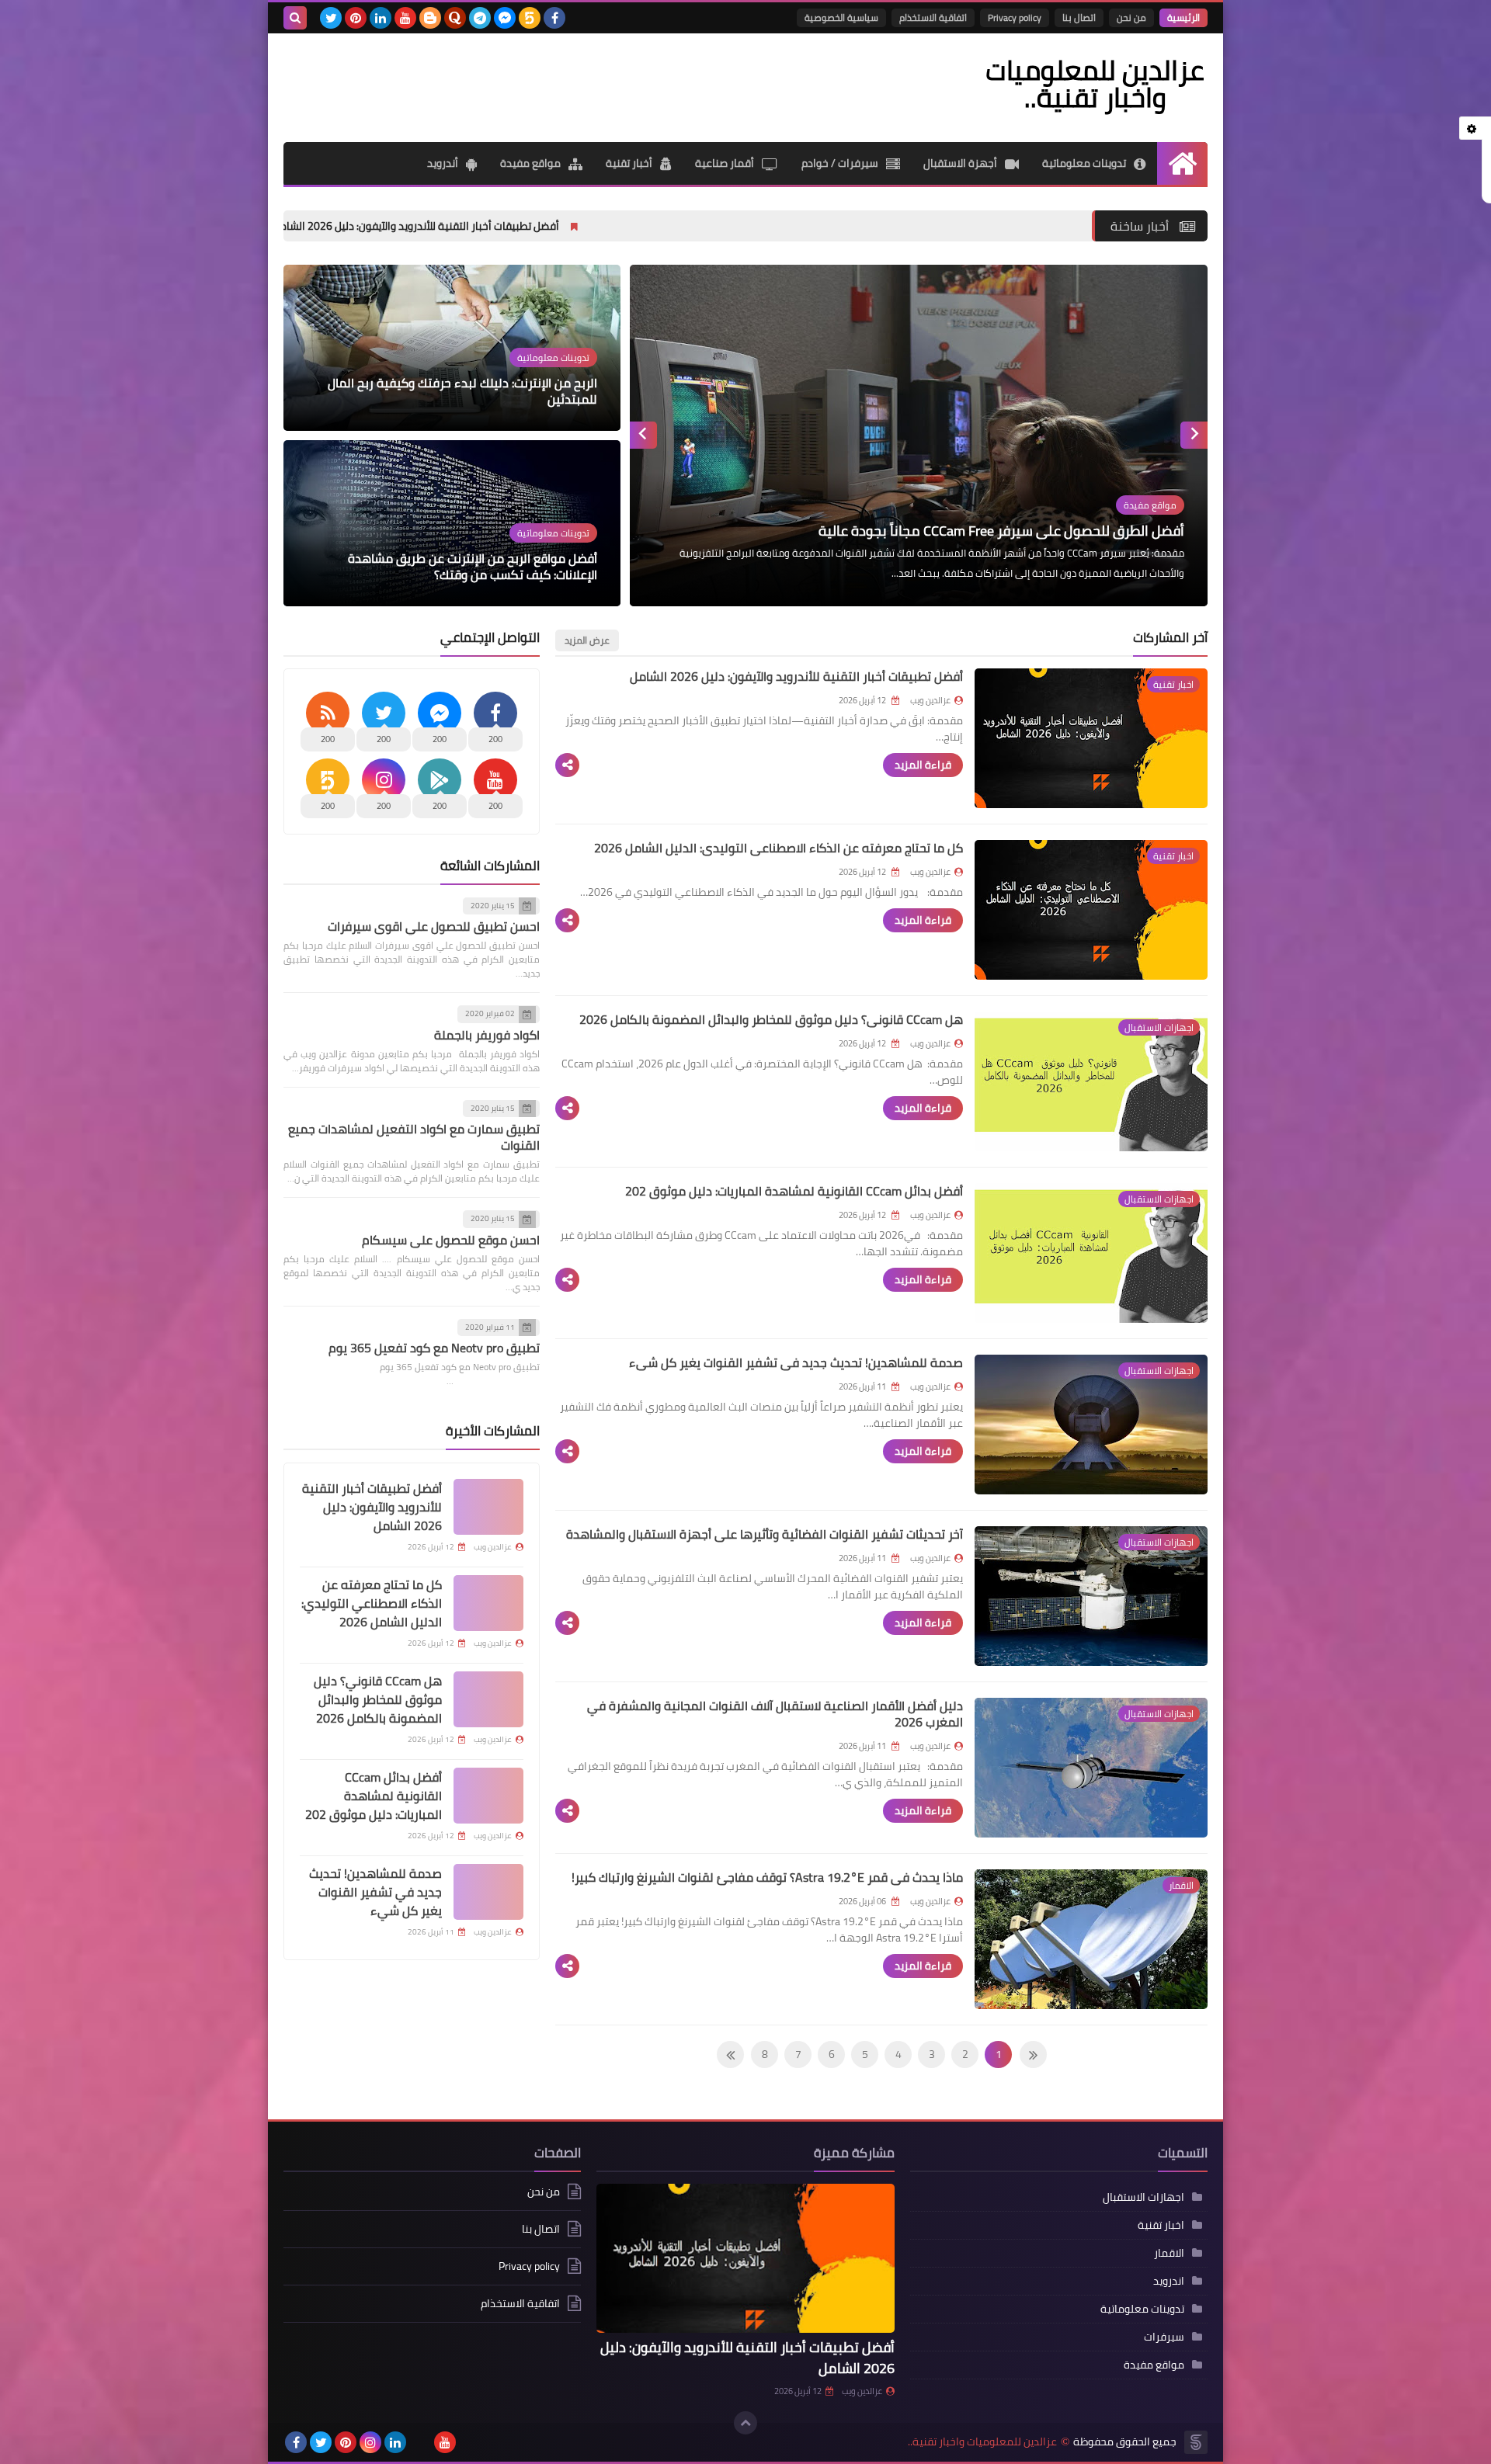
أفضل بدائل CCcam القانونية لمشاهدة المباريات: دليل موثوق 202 (794, 1191)
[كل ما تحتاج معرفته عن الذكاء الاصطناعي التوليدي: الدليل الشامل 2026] (488, 1603)
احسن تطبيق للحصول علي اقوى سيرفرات (434, 927)
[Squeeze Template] (1196, 2442)
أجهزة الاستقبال (960, 163)
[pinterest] (356, 18)
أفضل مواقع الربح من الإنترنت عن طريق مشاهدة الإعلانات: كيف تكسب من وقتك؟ (473, 567)
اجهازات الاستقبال (1143, 2197)
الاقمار (1169, 2253)
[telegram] (480, 18)
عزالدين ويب (862, 2391)
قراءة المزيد (923, 765)
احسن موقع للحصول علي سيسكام (451, 1240)
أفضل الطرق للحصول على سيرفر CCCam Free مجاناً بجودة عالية (1001, 531)
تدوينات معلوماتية (1084, 163)
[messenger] (505, 18)
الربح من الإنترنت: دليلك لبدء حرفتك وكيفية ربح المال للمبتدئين (462, 391)
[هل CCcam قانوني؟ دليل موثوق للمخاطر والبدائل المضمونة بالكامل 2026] (488, 1699)
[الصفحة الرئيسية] (1182, 163)
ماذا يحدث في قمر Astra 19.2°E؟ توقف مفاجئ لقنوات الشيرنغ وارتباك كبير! (767, 1877)
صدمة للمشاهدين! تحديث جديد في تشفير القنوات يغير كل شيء (796, 1362)
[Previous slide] (1194, 435)
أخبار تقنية (629, 163)
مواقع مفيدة (530, 163)
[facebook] (554, 18)
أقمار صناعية (725, 163)
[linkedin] (381, 18)
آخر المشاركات (1170, 637)
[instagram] (370, 2442)
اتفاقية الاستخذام (933, 17)
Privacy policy (1015, 17)
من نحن (1131, 17)
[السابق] (730, 2054)
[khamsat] (530, 18)
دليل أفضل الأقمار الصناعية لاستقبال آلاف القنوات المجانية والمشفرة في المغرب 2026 (775, 1714)
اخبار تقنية (1161, 2225)
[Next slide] (643, 435)
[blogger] (430, 18)
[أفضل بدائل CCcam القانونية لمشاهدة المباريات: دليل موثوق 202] (488, 1796)
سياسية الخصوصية (841, 17)
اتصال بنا (1079, 17)
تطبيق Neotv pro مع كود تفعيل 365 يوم (434, 1348)
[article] (919, 436)
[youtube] (405, 18)
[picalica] (420, 2442)
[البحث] (295, 18)
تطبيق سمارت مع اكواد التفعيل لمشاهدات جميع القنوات (414, 1138)
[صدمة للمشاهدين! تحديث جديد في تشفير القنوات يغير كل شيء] (488, 1892)
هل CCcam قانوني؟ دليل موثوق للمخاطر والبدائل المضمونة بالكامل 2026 (771, 1019)
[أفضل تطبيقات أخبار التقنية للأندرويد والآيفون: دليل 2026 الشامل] (488, 1507)
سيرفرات (1164, 2337)
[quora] (455, 18)
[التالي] (1033, 2054)
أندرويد (443, 163)
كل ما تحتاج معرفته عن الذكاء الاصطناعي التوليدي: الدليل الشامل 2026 (779, 848)
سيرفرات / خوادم (840, 163)
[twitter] (331, 18)
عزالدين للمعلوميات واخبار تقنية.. (982, 2442)
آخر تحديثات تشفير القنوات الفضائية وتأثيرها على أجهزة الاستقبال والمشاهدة (765, 1534)
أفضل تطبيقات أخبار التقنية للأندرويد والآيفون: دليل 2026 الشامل (602, 226)
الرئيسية (1183, 17)
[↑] (745, 2423)
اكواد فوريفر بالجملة (487, 1035)
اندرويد (1169, 2281)
